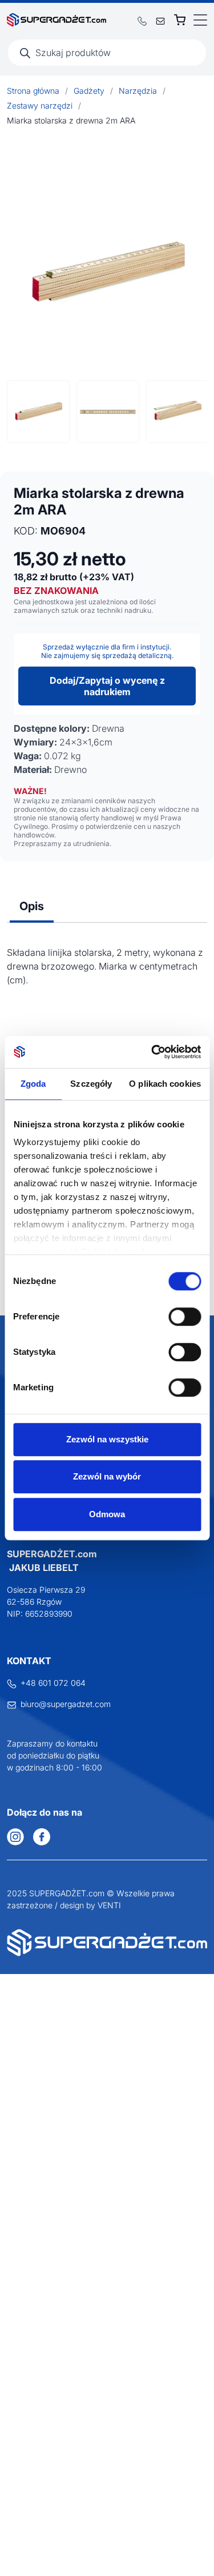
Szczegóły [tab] (91, 1084)
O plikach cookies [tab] (165, 1084)
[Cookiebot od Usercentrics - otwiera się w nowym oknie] (152, 1052)
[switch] (185, 1317)
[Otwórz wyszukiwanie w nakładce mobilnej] (107, 53)
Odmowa (107, 1514)
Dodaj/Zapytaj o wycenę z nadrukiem (107, 686)
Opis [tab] (32, 906)
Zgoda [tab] (33, 1084)
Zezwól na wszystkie (107, 1439)
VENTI (109, 1905)
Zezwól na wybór (107, 1476)
